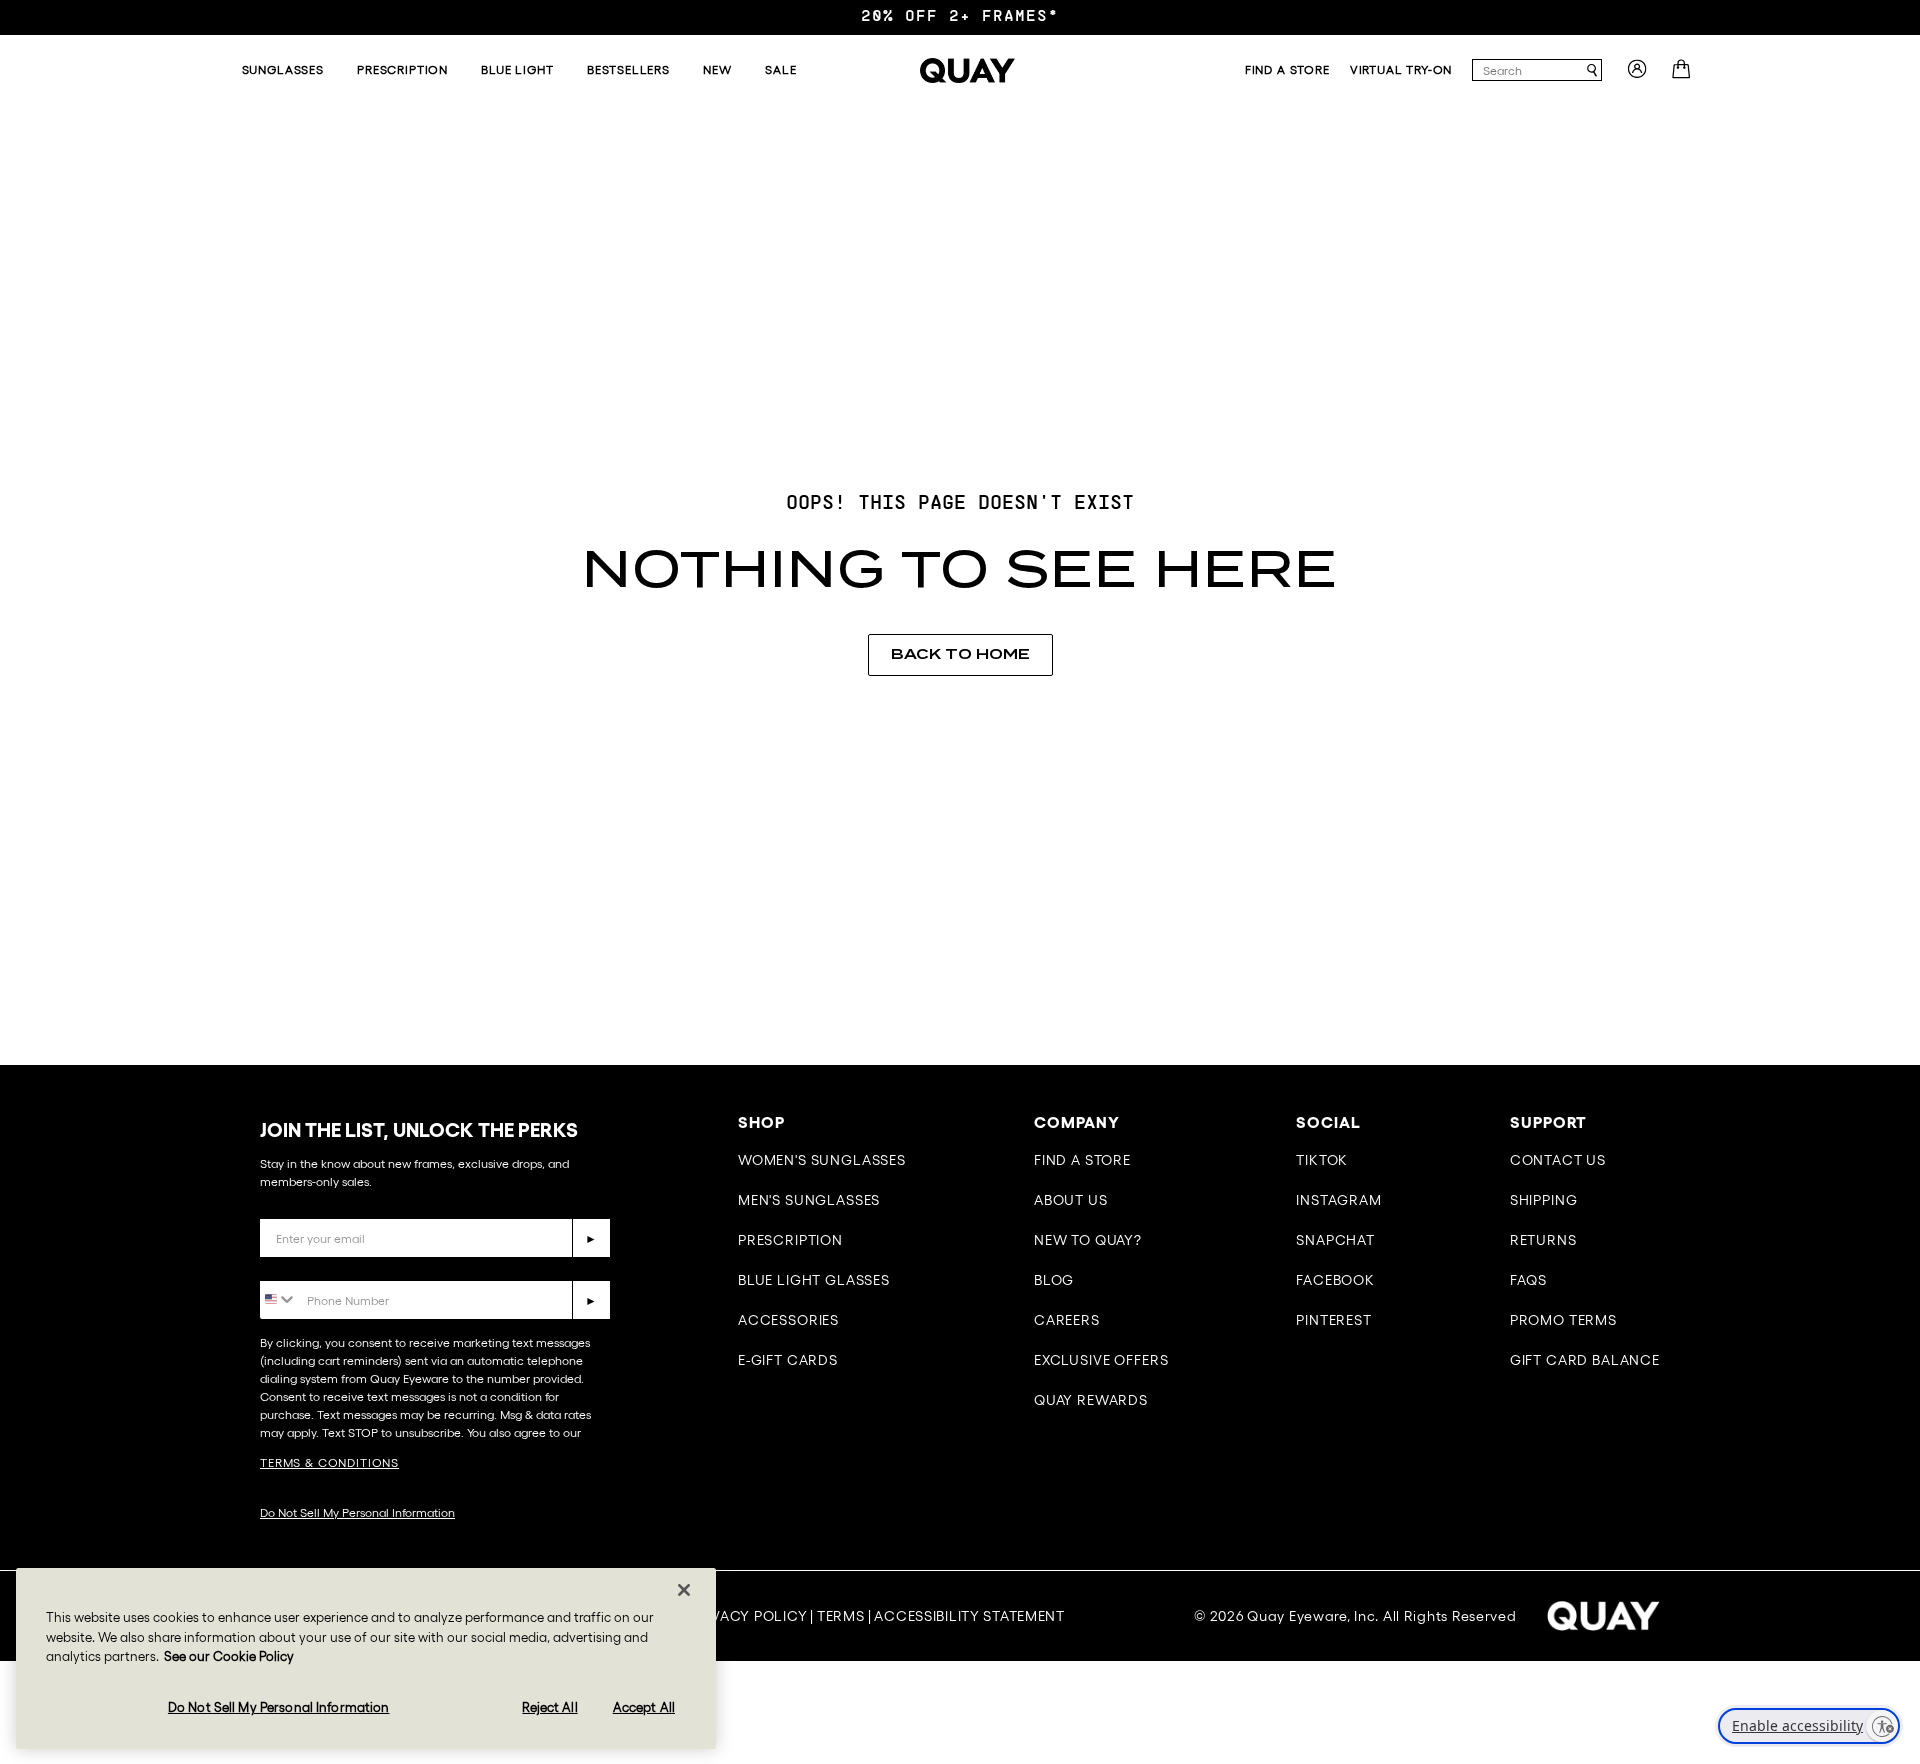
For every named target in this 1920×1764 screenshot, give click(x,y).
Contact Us (1558, 1160)
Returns (1543, 1240)
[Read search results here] (1592, 70)
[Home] (967, 70)
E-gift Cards (788, 1360)
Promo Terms (1563, 1320)
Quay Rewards (1091, 1400)
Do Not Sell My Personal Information (357, 1512)
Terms (841, 1616)
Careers (1067, 1320)
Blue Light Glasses (814, 1280)
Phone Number (317, 1265)
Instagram (1339, 1200)
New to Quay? (1088, 1240)
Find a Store (1082, 1160)
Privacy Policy (748, 1616)
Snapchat (1335, 1240)
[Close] (684, 1590)
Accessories (788, 1320)
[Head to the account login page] (1637, 75)
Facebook (1335, 1280)
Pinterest (1334, 1320)
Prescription (790, 1240)
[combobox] (1528, 70)
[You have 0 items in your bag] (1683, 75)
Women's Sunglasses (822, 1160)
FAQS (1528, 1280)
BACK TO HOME (960, 654)
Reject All (549, 1706)
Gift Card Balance (1585, 1360)
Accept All (644, 1706)
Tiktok (1322, 1160)
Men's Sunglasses (809, 1200)
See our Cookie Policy (229, 1656)
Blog (1054, 1280)
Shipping (1544, 1200)
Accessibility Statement (969, 1616)
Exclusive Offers (1101, 1360)
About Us (1071, 1200)
